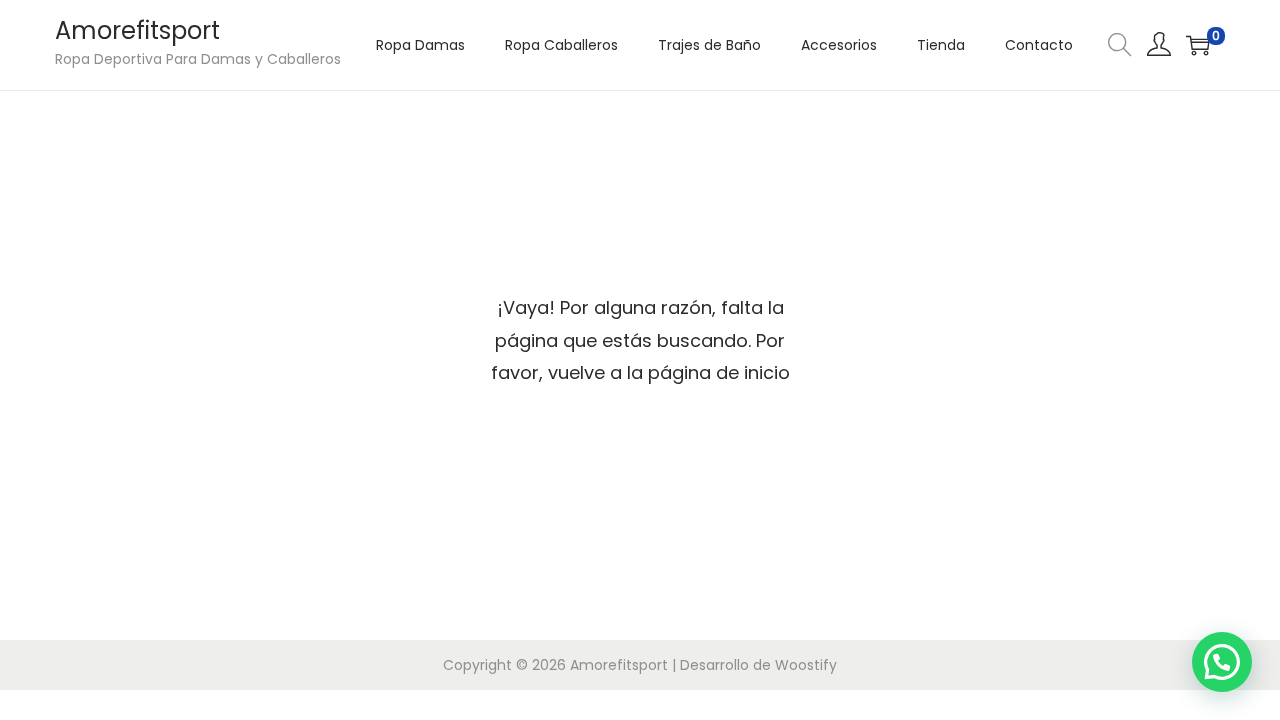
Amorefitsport (137, 30)
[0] (1198, 45)
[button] (1222, 662)
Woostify (806, 665)
